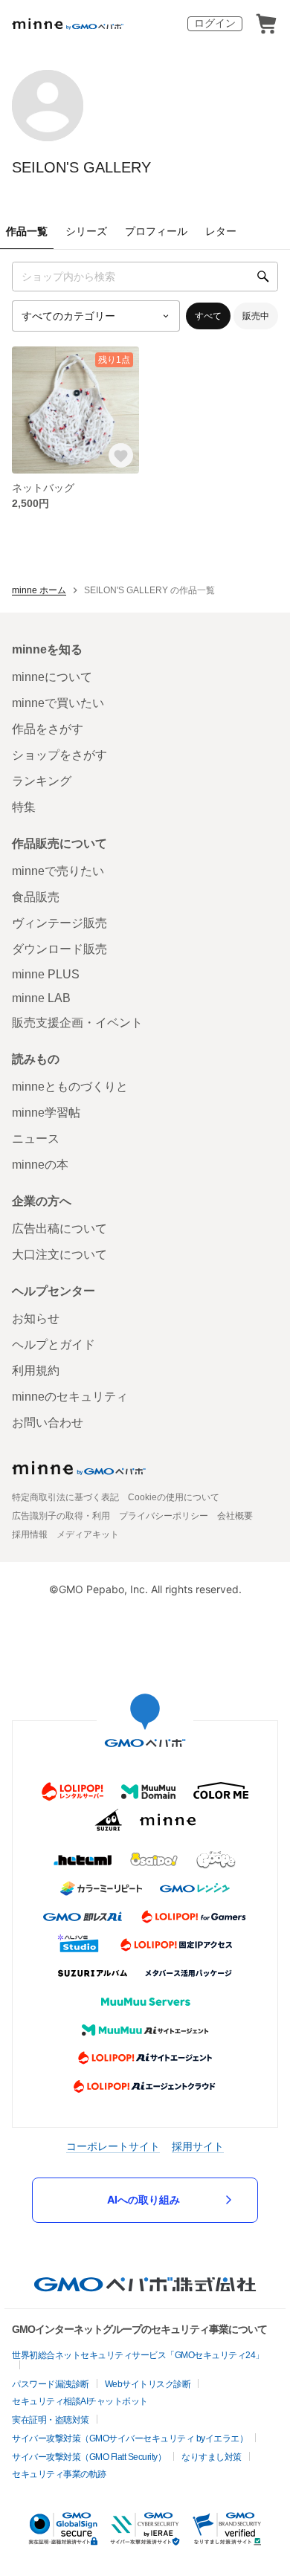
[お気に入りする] (122, 456)
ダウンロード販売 (59, 949)
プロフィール (156, 231)
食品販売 (36, 897)
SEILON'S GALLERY (81, 167)
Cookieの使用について (174, 1497)
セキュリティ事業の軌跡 (59, 2474)
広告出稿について (59, 1229)
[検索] (263, 277)
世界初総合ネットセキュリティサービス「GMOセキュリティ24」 (138, 2355)
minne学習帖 (46, 1113)
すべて (208, 316)
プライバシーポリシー (164, 1516)
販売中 (256, 316)
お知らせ (36, 1318)
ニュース (36, 1139)
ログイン (215, 23)
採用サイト (198, 2146)
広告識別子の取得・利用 (61, 1516)
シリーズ (86, 231)
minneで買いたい (58, 703)
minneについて (52, 677)
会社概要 (235, 1516)
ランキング (42, 781)
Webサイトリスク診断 (148, 2384)
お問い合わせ (48, 1423)
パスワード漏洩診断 (51, 2384)
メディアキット (88, 1534)
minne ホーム (39, 590)
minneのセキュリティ (70, 1397)
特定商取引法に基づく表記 (65, 1497)
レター (221, 231)
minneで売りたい (58, 871)
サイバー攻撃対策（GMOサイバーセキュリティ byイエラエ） (130, 2438)
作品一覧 (27, 231)
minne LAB (41, 998)
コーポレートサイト (113, 2146)
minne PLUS (46, 974)
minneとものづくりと (70, 1087)
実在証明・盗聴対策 (51, 2420)
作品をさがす (48, 729)
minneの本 (40, 1165)
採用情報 (30, 1534)
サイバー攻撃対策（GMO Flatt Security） (89, 2457)
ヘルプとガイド (54, 1345)
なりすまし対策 (212, 2457)
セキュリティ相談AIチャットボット (80, 2401)
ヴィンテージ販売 (59, 923)
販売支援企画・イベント (77, 1023)
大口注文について (59, 1255)
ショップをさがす (59, 755)
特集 (24, 807)
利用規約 (36, 1371)
